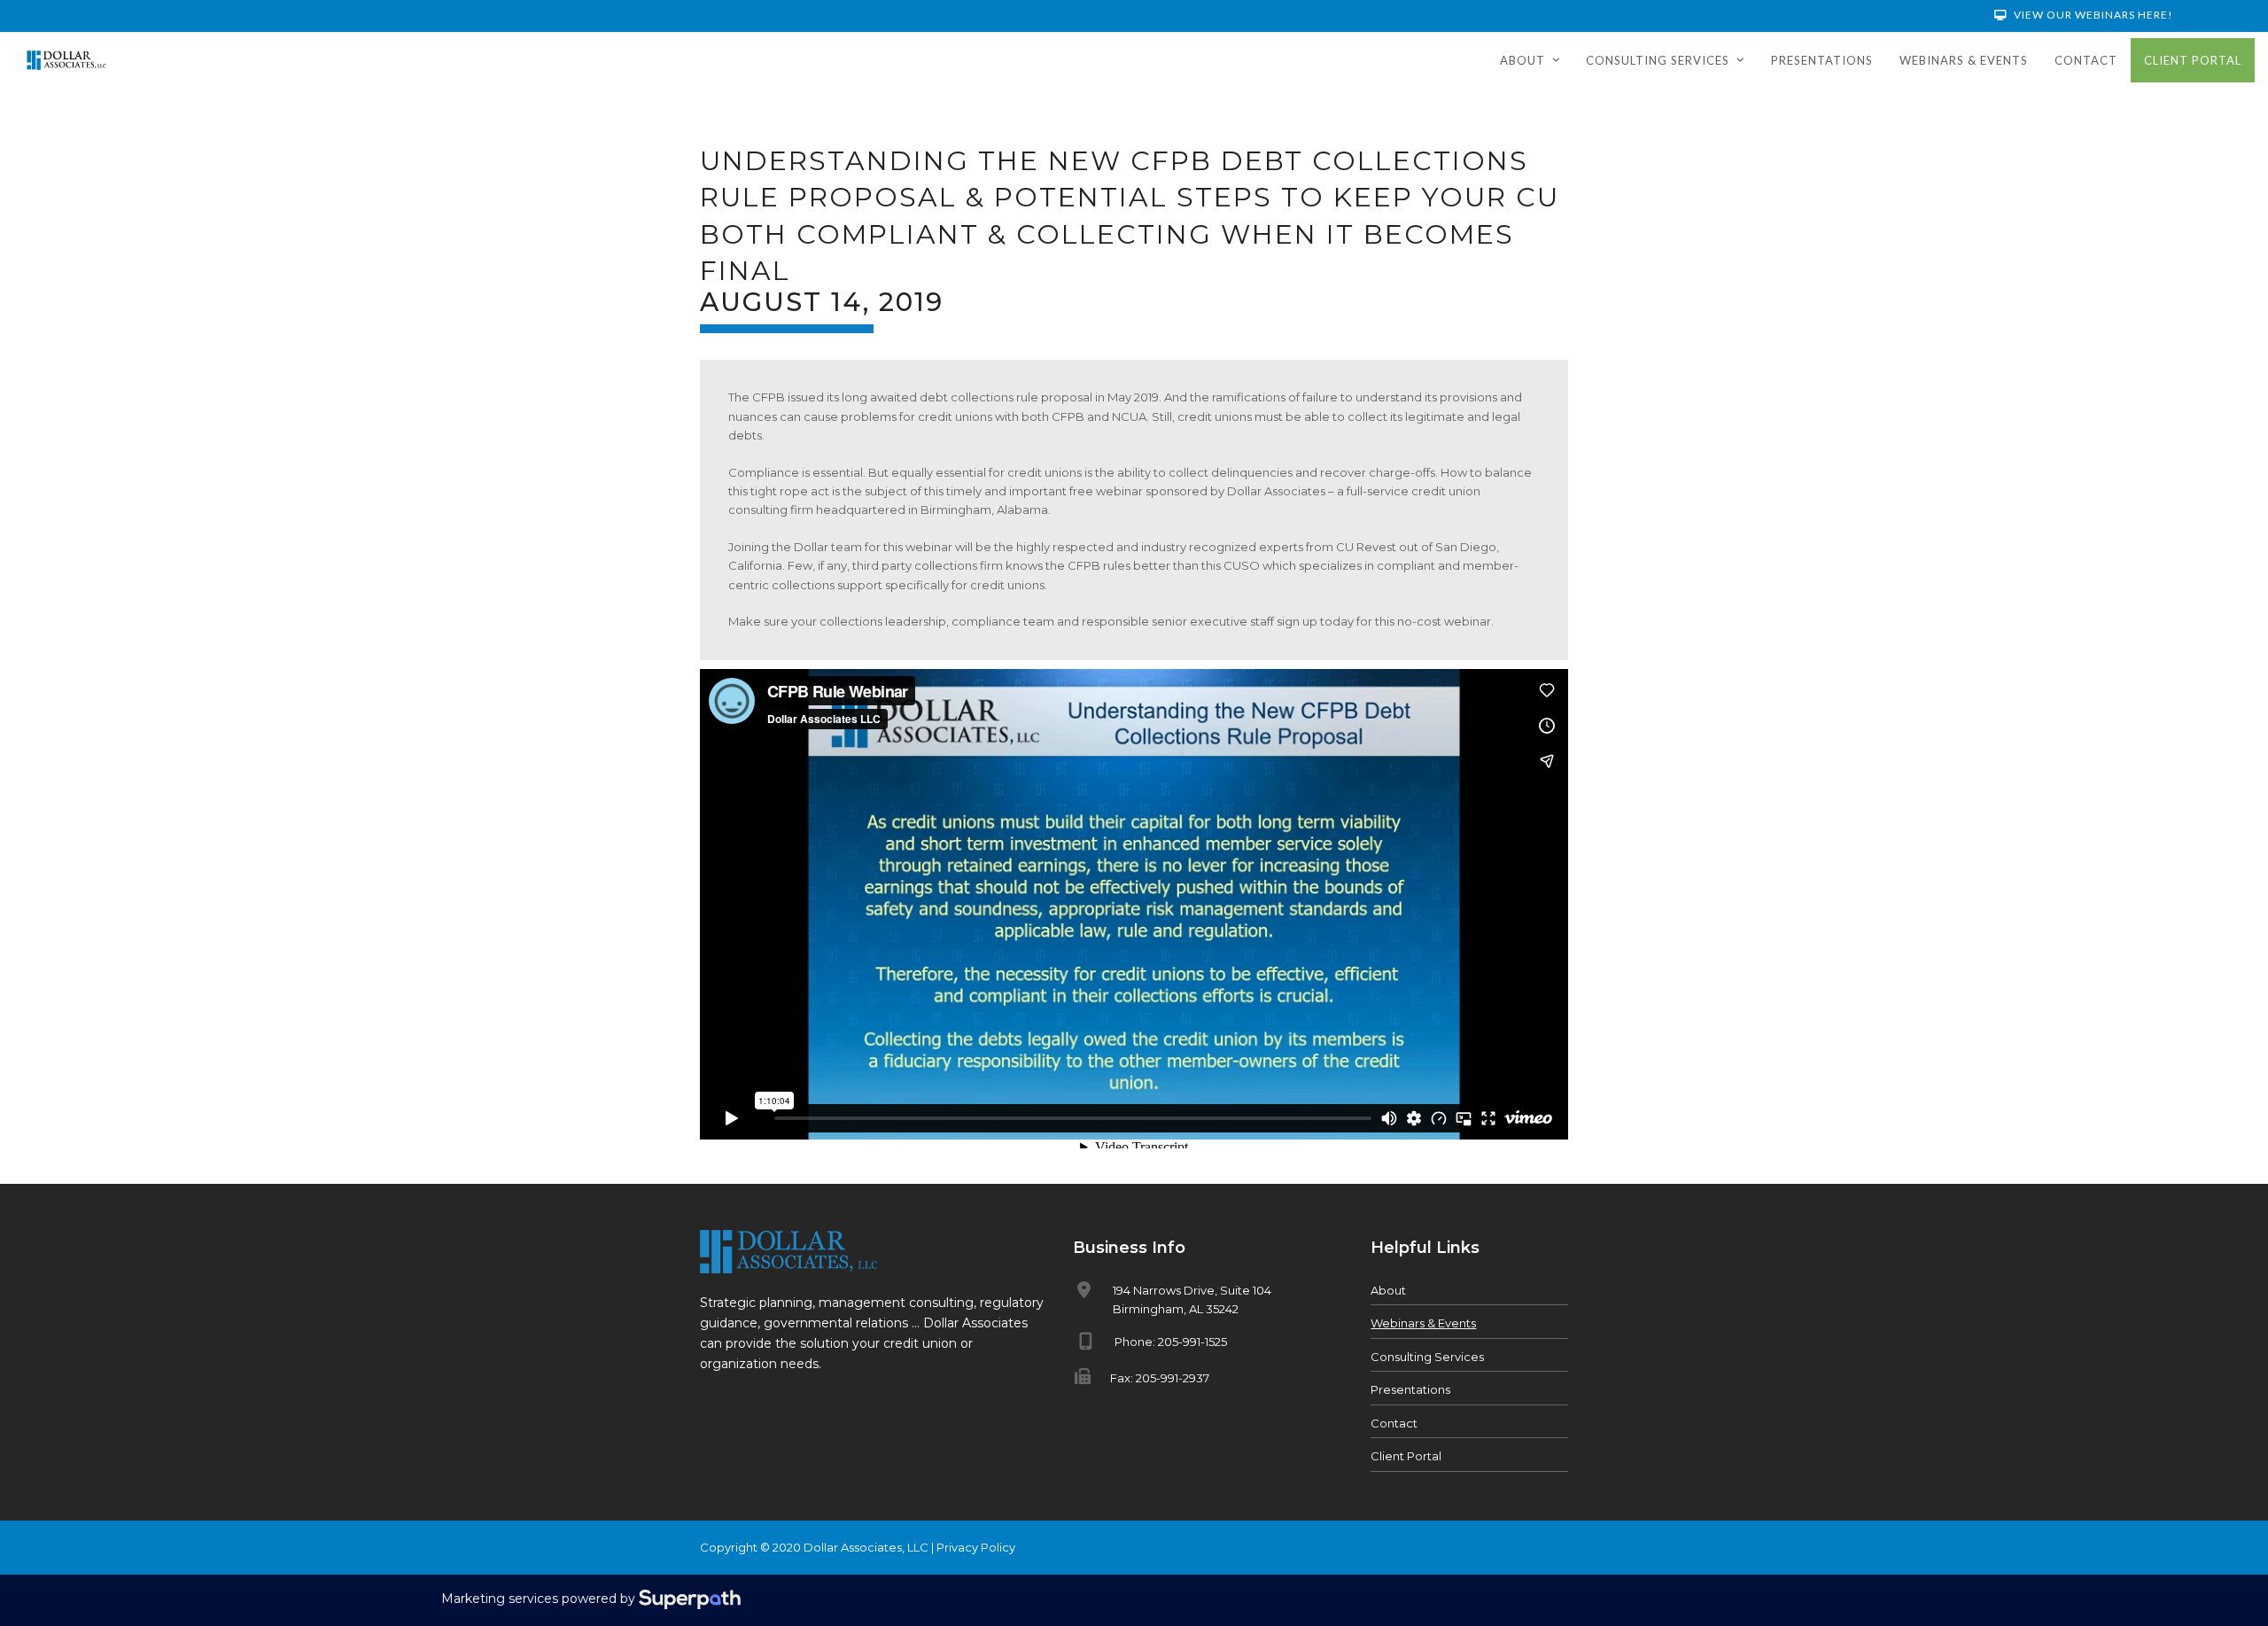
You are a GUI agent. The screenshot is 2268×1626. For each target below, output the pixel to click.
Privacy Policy (976, 1547)
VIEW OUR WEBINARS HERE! (2092, 15)
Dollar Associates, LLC (866, 1547)
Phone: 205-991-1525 (1171, 1342)
